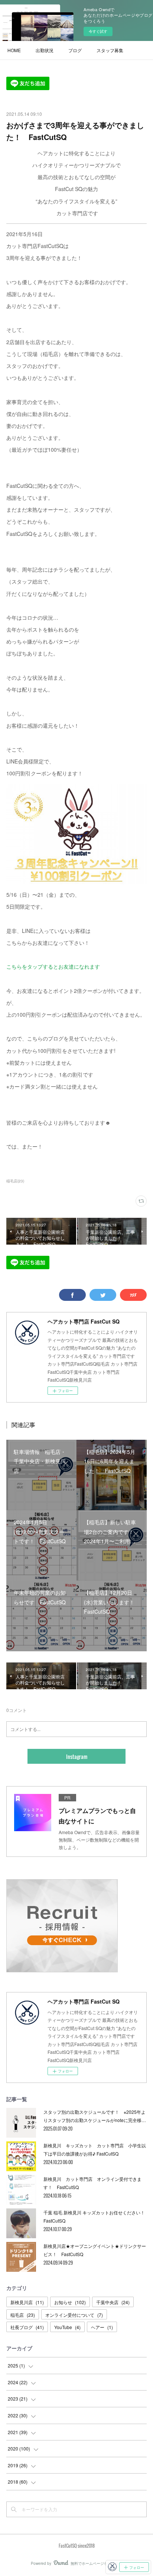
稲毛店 (23, 2315)
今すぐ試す (98, 31)
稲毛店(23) (15, 1181)
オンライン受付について (74, 2315)
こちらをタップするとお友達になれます (53, 966)
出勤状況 (45, 50)
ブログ (75, 50)
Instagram (77, 1756)
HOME (14, 50)
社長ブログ (27, 2327)
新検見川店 (27, 2302)
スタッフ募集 (110, 50)
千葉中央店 (113, 2302)
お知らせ (70, 2302)
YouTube (67, 2327)
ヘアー (102, 2327)
